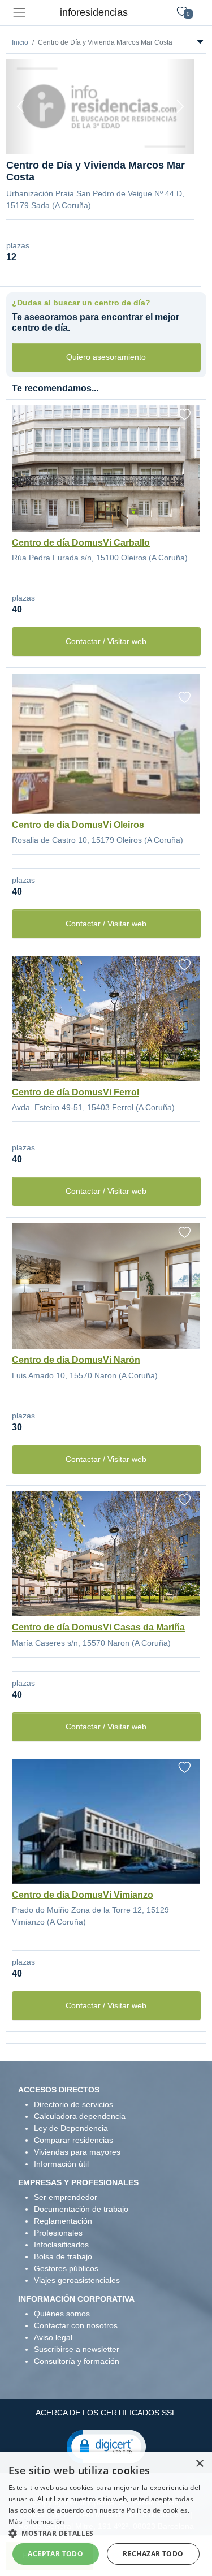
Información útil (61, 2164)
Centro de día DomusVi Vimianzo (83, 1895)
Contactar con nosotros (76, 2325)
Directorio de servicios (73, 2104)
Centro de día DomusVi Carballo (81, 543)
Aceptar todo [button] (55, 2554)
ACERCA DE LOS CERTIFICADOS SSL (106, 2413)
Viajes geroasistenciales (77, 2280)
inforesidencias (94, 12)
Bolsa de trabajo (63, 2256)
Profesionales (58, 2233)
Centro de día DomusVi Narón (76, 1360)
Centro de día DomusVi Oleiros (78, 825)
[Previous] (20, 107)
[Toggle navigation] (19, 13)
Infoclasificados (61, 2245)
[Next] (180, 107)
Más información (36, 2521)
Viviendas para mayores (77, 2152)
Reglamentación (63, 2221)
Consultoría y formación (77, 2361)
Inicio (20, 42)
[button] (106, 2446)
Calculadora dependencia (80, 2116)
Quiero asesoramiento (106, 357)
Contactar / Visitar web (106, 641)
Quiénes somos (62, 2314)
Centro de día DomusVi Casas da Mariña (98, 1627)
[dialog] (106, 2514)
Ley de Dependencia (71, 2128)
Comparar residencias (73, 2140)
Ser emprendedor (66, 2197)
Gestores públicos (66, 2268)
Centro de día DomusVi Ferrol (75, 1092)
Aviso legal (53, 2337)
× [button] (199, 2464)
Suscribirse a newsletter (77, 2349)
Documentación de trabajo (81, 2209)
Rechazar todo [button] (153, 2554)
